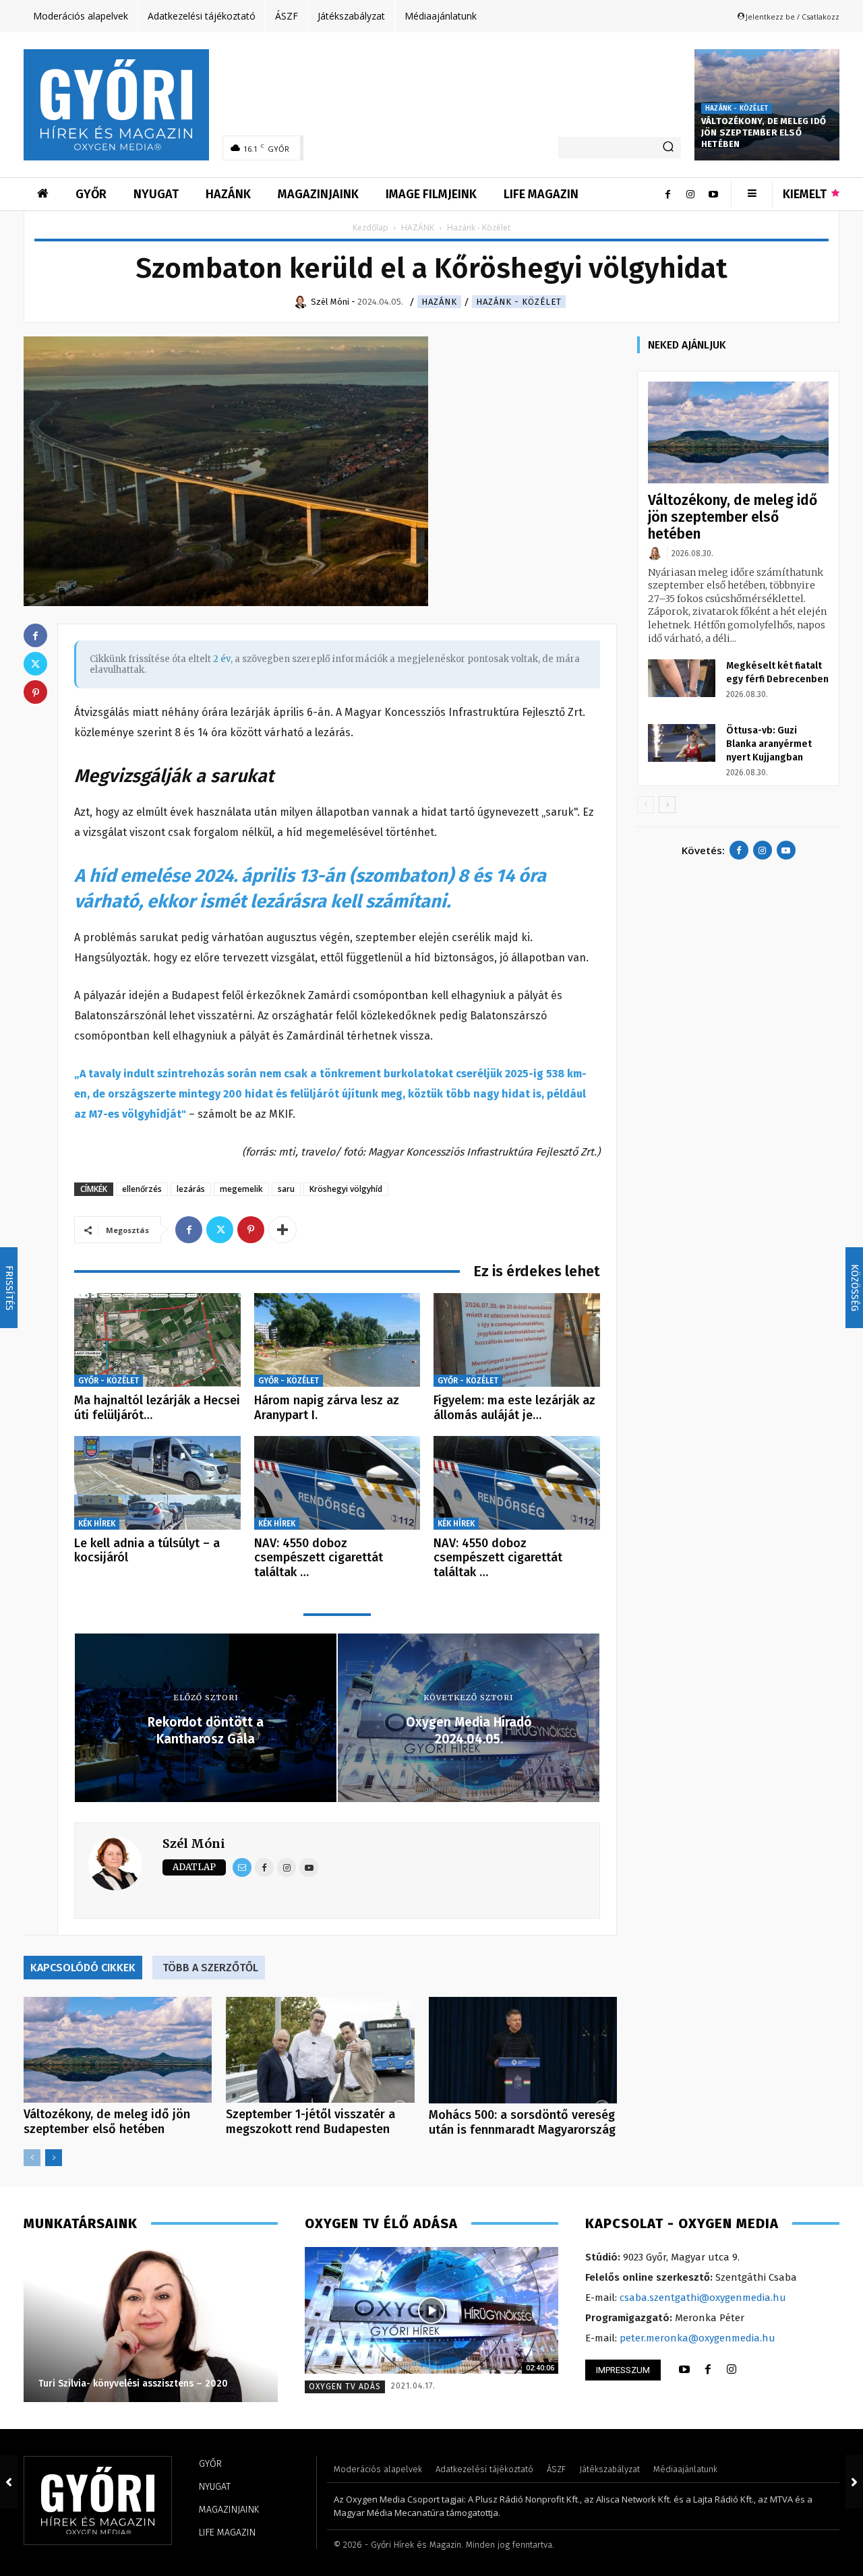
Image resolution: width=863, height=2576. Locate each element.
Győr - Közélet (109, 1381)
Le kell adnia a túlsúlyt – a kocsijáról (147, 1551)
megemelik (241, 1189)
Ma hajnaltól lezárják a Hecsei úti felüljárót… (157, 1408)
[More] (282, 1230)
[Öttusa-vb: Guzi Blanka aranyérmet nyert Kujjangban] (682, 743)
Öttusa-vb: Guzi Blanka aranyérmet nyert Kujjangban (769, 744)
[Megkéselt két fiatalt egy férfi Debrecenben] (682, 678)
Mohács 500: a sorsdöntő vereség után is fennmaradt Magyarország (522, 2122)
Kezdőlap (370, 228)
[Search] (668, 148)
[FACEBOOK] (708, 2370)
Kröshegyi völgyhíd (346, 1189)
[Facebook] (667, 194)
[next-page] (54, 2158)
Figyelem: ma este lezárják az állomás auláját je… (514, 1408)
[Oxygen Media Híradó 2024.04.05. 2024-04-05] (854, 2482)
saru (286, 1189)
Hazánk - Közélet (737, 109)
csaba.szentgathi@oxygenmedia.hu (703, 2298)
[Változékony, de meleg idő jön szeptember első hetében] (118, 2050)
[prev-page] (32, 2158)
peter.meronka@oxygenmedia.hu (697, 2338)
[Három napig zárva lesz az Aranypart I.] (337, 1340)
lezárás (191, 1189)
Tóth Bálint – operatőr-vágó (107, 2384)
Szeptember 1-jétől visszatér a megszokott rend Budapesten (310, 2122)
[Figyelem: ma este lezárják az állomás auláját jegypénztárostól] (517, 1340)
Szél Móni (194, 1844)
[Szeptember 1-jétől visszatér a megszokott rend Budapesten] (320, 2050)
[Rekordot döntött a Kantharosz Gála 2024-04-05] (9, 2482)
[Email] (242, 1867)
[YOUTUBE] (684, 2370)
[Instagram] (690, 194)
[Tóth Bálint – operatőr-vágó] (156, 2325)
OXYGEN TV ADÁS (345, 2387)
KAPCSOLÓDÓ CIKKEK (83, 1968)
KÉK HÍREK (97, 1524)
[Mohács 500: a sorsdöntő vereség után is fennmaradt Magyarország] (523, 2050)
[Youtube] (713, 194)
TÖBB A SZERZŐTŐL (210, 1968)
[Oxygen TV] (432, 2310)
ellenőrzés (142, 1189)
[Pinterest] (251, 1230)
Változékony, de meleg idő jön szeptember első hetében (764, 132)
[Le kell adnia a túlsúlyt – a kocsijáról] (157, 1483)
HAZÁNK (418, 228)
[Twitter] (220, 1230)
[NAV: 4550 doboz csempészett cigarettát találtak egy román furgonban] (337, 1483)
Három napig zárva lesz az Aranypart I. (327, 1408)
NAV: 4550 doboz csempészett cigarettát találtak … (319, 1558)
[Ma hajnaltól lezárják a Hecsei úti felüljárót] (157, 1340)
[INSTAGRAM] (732, 2370)
